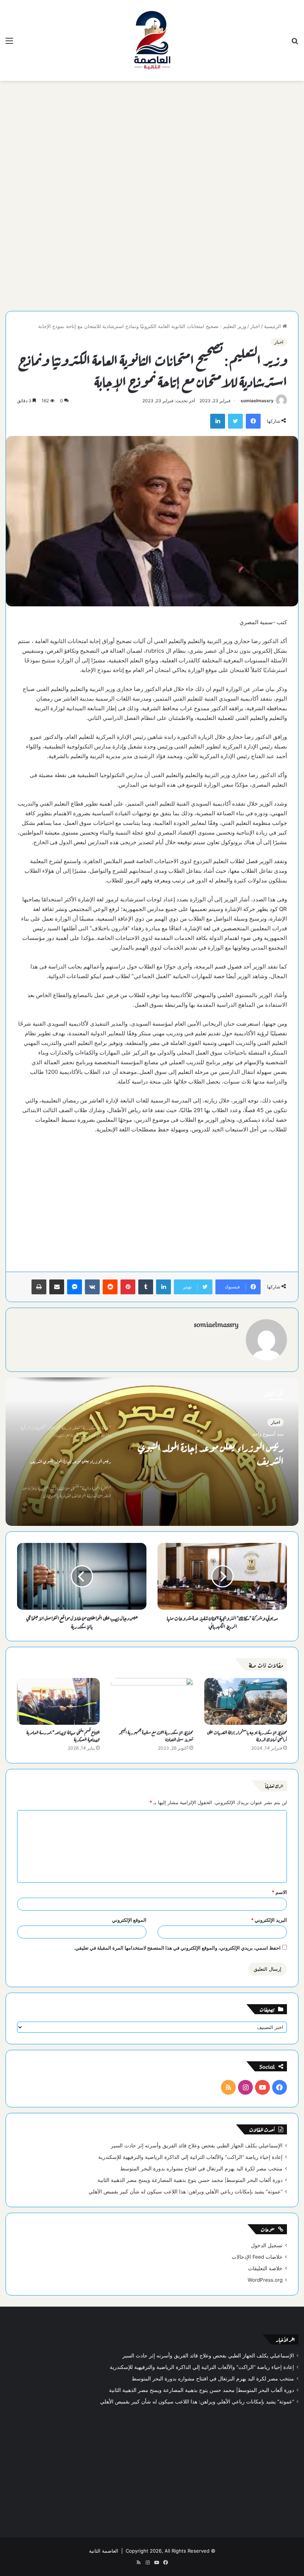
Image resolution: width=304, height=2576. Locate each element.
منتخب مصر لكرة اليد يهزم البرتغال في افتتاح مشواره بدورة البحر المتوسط (201, 2169)
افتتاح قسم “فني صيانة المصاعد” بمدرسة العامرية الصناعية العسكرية (63, 1735)
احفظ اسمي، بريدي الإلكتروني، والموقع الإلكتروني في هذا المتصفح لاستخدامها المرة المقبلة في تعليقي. (177, 1948)
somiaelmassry (257, 401)
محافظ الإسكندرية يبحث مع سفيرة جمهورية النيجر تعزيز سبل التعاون (156, 1735)
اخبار (255, 326)
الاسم (279, 1892)
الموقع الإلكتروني (129, 1920)
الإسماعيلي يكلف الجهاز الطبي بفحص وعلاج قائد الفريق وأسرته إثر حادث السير (197, 2146)
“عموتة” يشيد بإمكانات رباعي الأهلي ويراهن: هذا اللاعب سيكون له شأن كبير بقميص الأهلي (186, 2192)
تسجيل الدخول (267, 2245)
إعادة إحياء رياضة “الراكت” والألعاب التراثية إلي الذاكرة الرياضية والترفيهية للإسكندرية (190, 2157)
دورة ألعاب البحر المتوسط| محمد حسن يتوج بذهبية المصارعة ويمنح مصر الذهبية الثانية (190, 2180)
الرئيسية (273, 326)
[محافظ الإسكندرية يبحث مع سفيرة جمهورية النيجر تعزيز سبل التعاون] (152, 1701)
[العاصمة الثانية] (152, 40)
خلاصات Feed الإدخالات (257, 2257)
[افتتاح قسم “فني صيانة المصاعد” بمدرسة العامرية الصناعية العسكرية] (58, 1701)
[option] (152, 1452)
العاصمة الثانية (104, 2551)
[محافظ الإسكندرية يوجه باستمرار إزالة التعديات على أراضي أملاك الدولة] (246, 1701)
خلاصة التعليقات (265, 2268)
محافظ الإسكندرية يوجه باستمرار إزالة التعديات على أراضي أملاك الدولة (247, 1735)
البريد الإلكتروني (269, 1920)
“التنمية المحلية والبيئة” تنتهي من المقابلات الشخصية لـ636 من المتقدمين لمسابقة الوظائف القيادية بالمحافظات (213, 1453)
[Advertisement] (152, 140)
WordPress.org (265, 2280)
